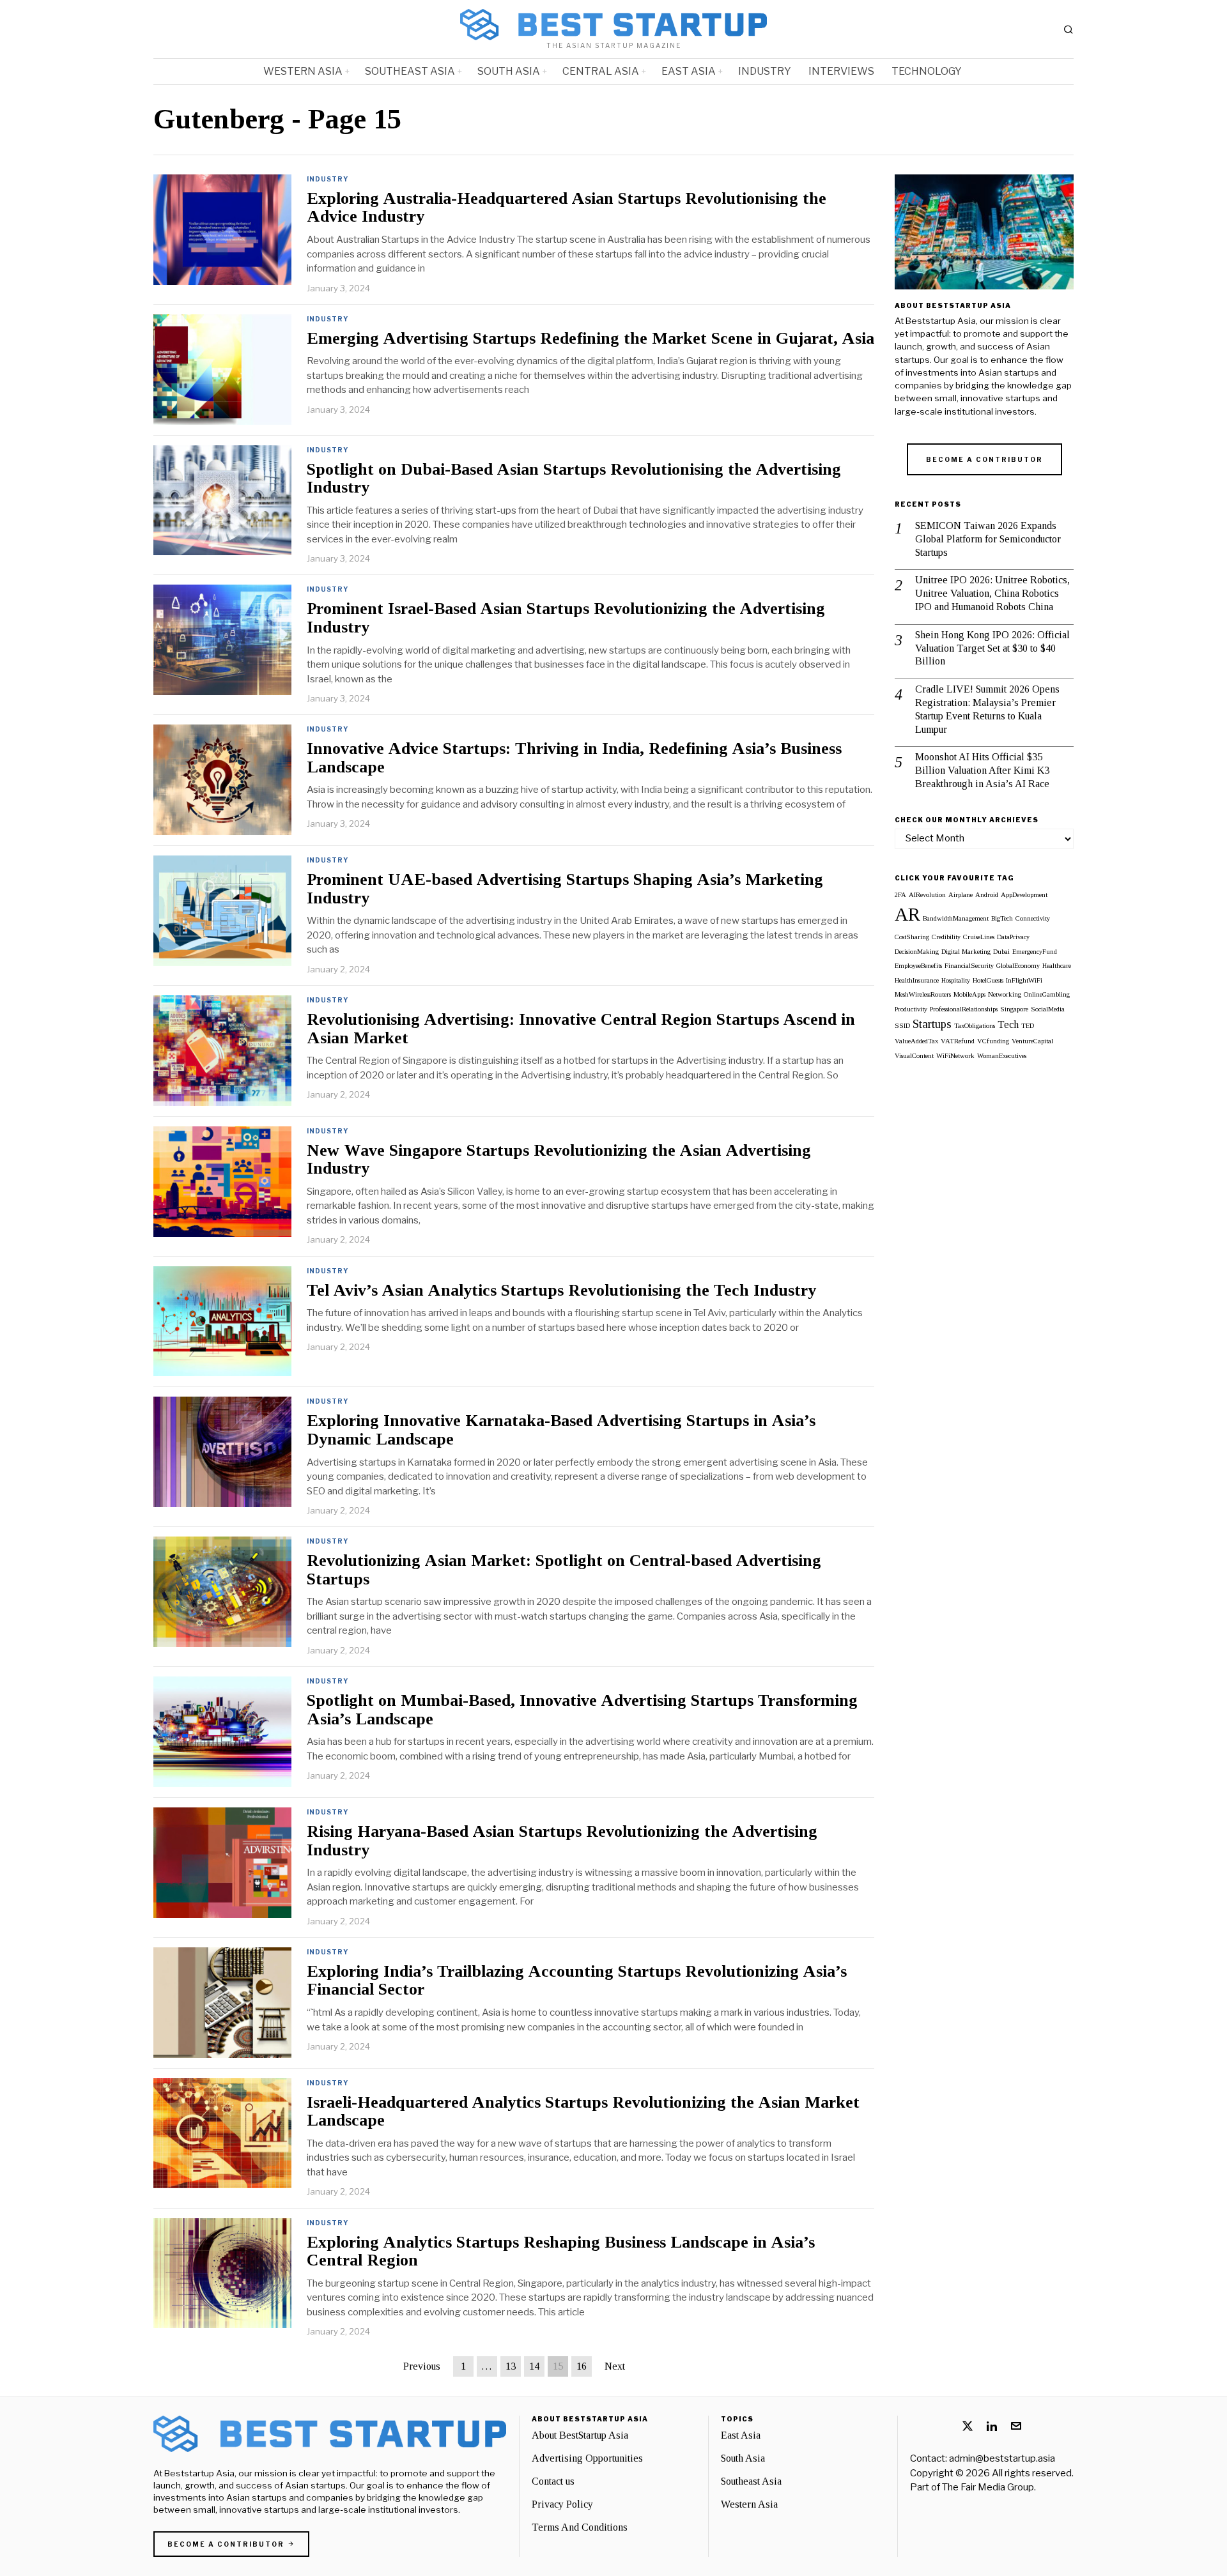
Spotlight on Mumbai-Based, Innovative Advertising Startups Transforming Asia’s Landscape (582, 1710)
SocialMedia (1048, 1009)
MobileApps (969, 994)
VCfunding (993, 1041)
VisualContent (914, 1056)
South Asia (743, 2458)
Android (987, 895)
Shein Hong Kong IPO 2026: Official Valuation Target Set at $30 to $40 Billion (992, 648)
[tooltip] (968, 2426)
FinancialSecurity (969, 966)
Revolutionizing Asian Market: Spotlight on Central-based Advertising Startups (564, 1570)
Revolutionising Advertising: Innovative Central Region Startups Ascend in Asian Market (581, 1029)
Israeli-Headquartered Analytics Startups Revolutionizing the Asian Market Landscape (583, 2112)
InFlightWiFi (1024, 980)
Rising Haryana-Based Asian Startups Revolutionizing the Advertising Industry (562, 1841)
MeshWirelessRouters (923, 994)
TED (1028, 1026)
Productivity (911, 1009)
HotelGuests (988, 980)
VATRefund (958, 1041)
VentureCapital (1032, 1041)
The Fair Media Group (988, 2487)
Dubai (1001, 952)
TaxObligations (975, 1026)
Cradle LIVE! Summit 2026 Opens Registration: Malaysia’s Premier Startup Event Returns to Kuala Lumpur (987, 709)
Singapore (1014, 1009)
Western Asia (749, 2504)
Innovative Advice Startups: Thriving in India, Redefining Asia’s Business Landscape (574, 758)
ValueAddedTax (916, 1041)
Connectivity (1033, 918)
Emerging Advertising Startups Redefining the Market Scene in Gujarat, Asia (590, 339)
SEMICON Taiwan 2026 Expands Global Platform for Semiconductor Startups (988, 539)
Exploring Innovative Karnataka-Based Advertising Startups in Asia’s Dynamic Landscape (561, 1430)
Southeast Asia (751, 2481)
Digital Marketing (966, 952)
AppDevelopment (1024, 895)
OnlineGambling (1047, 994)
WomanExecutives (1002, 1056)
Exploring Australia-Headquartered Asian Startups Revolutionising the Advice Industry (567, 208)
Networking (1005, 994)
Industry (328, 179)
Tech (1008, 1024)
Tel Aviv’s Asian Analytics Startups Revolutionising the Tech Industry (561, 1291)
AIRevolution (927, 895)
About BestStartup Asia (580, 2435)
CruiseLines (979, 937)
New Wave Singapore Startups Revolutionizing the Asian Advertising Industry (559, 1160)
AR (907, 914)
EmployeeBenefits (918, 966)
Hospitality (956, 980)
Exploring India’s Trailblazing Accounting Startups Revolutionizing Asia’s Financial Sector (577, 1981)
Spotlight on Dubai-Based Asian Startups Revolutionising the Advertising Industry (574, 479)
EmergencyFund (1035, 952)
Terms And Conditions (580, 2527)
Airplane (961, 895)
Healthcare (1057, 966)
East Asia (741, 2435)
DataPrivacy (1013, 937)
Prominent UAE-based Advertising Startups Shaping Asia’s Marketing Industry (565, 889)
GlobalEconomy (1018, 966)
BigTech (1002, 918)
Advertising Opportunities (587, 2458)
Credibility (946, 937)
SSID (902, 1026)
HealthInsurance (917, 980)
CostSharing (912, 937)
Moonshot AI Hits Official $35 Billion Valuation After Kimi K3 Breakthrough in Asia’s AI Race (982, 770)
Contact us (553, 2481)
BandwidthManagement (956, 918)
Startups (932, 1024)
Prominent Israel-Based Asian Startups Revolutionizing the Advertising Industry (566, 618)
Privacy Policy (562, 2504)
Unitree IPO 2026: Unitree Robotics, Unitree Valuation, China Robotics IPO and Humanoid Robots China (992, 593)
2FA (900, 895)
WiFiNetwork (955, 1056)
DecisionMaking (917, 952)
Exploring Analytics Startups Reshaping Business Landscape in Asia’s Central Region (561, 2252)
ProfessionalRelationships (964, 1009)
